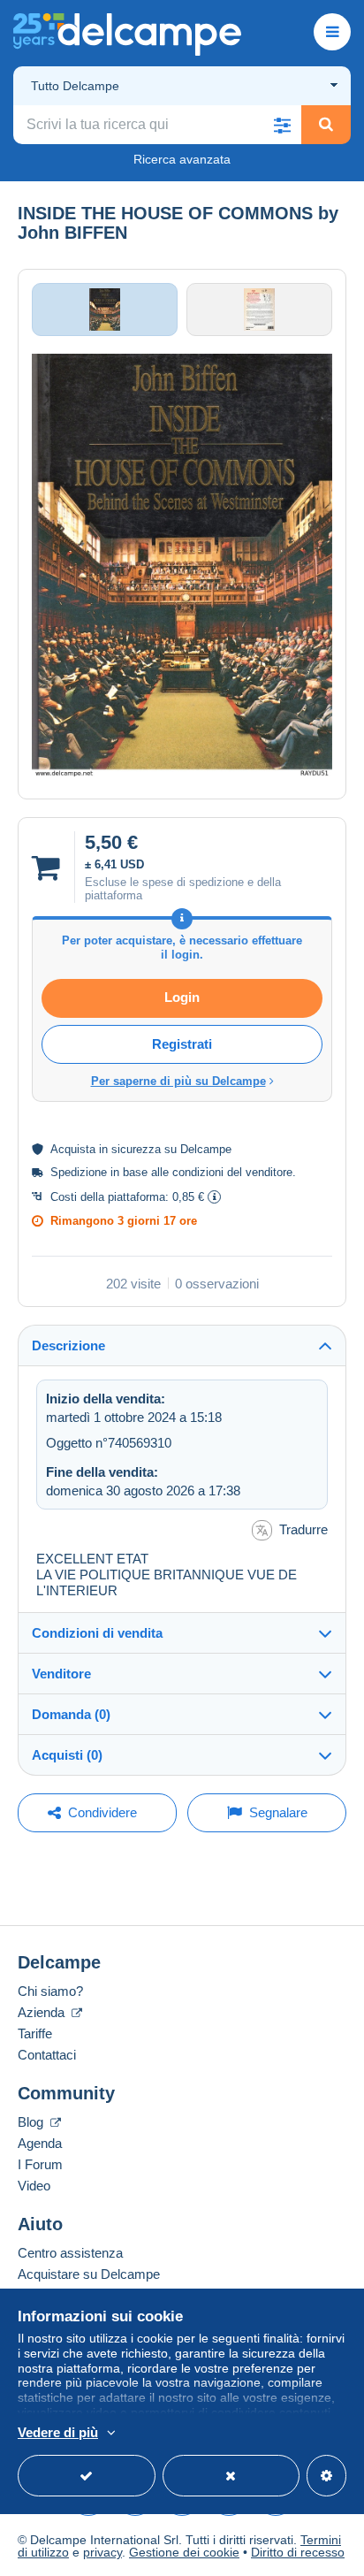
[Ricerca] (326, 125)
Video (34, 2186)
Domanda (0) (71, 1714)
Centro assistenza (70, 2253)
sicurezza (136, 1149)
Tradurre (303, 1529)
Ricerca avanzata (182, 159)
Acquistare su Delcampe (89, 2274)
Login (182, 997)
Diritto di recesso (298, 2552)
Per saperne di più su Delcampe (178, 1081)
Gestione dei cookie (184, 2552)
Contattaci (47, 2055)
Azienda (43, 2012)
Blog (32, 2122)
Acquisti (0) (67, 1755)
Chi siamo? (50, 1991)
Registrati (182, 1044)
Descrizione (68, 1345)
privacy (102, 2552)
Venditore (61, 1674)
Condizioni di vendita (97, 1633)
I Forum (40, 2164)
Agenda (40, 2143)
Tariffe (35, 2033)
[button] (282, 125)
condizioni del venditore (232, 1172)
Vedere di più (58, 2432)
